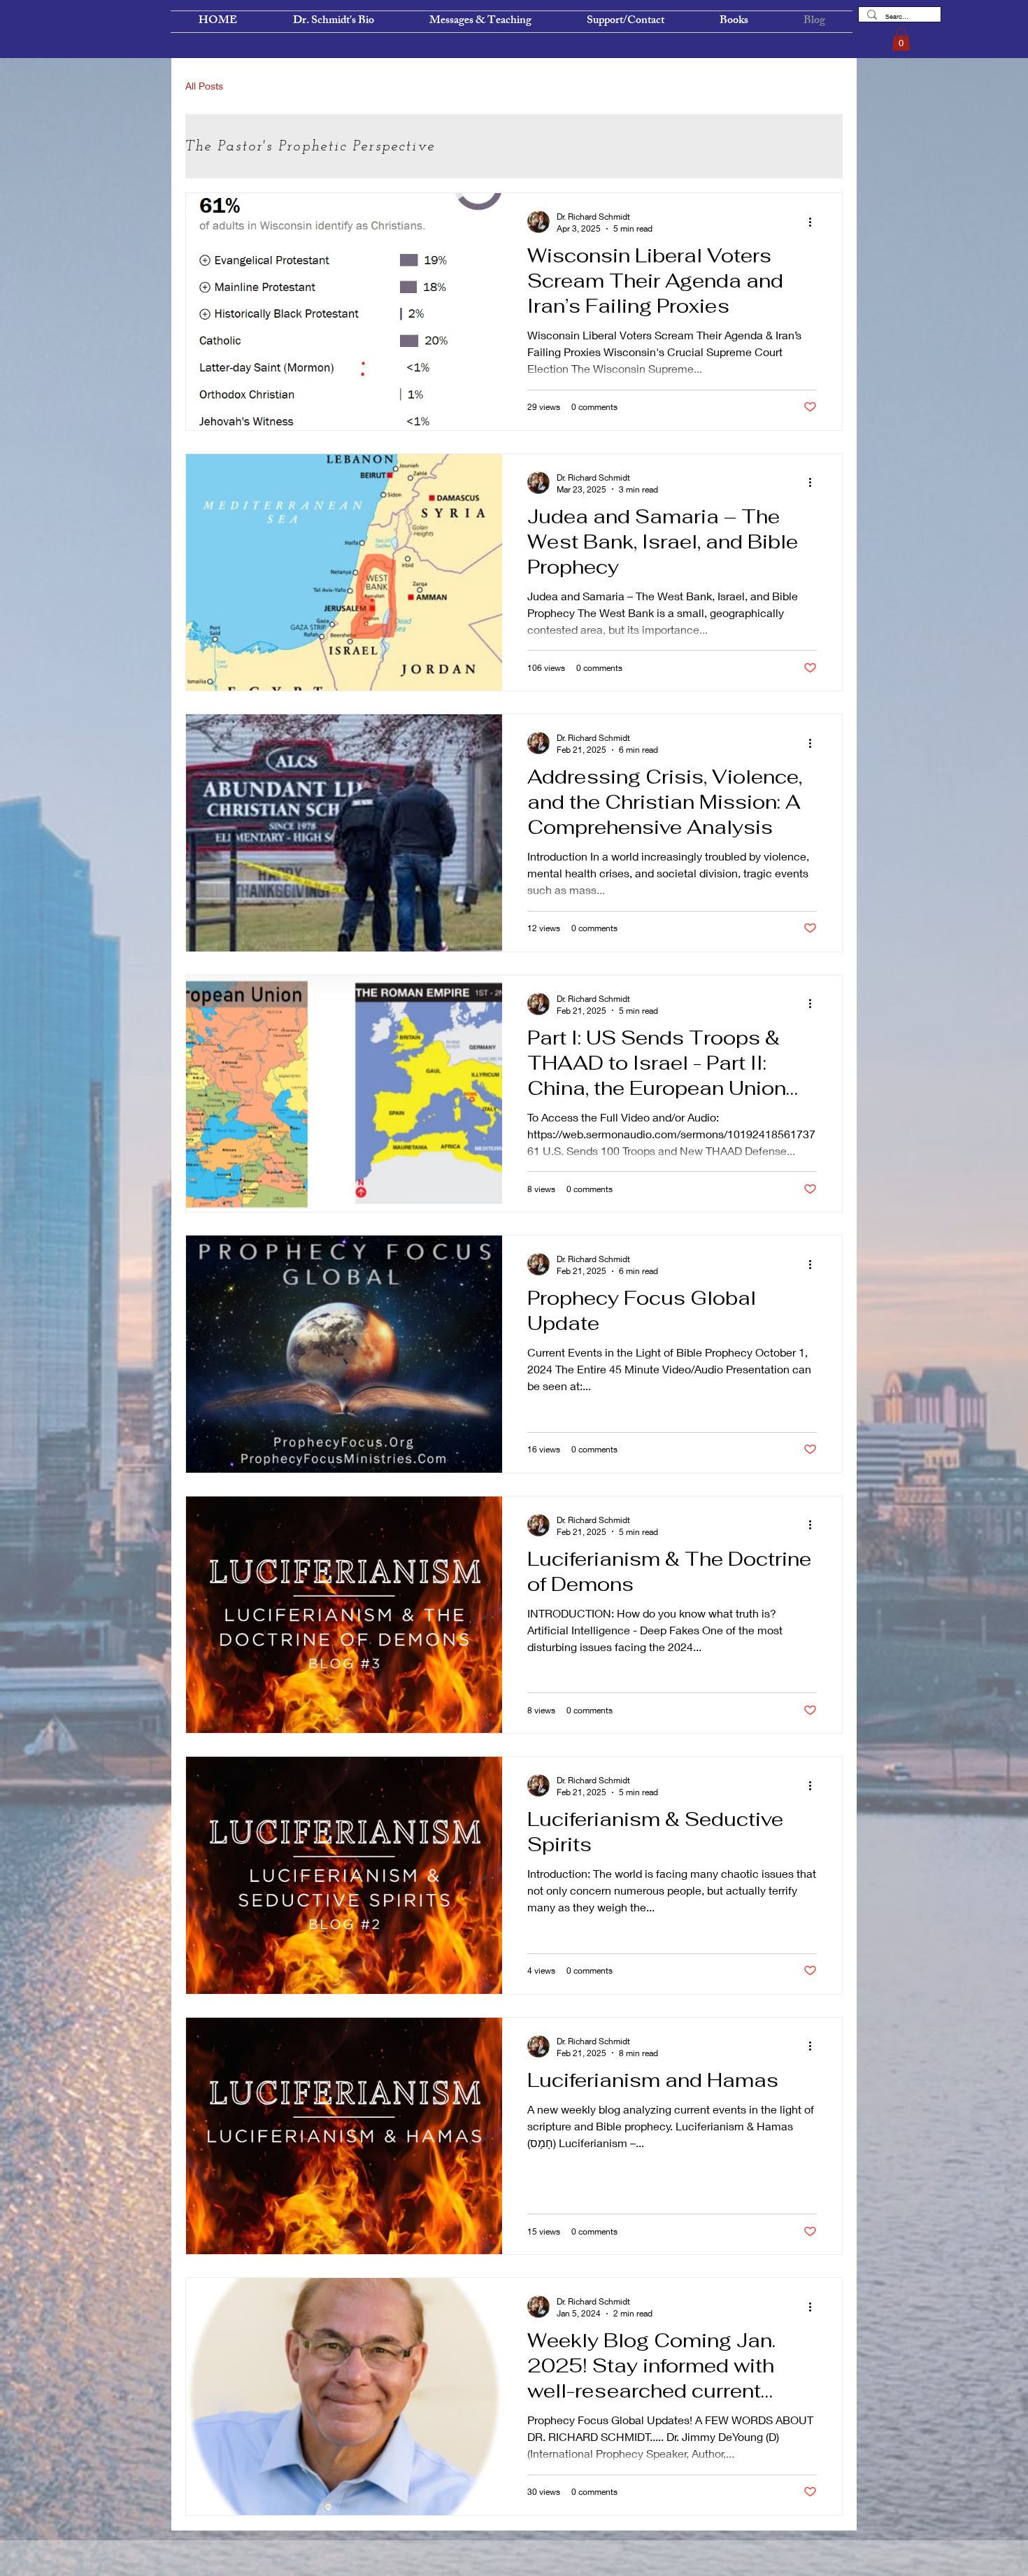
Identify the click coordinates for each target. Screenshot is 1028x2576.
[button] (901, 39)
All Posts (204, 86)
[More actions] (815, 222)
